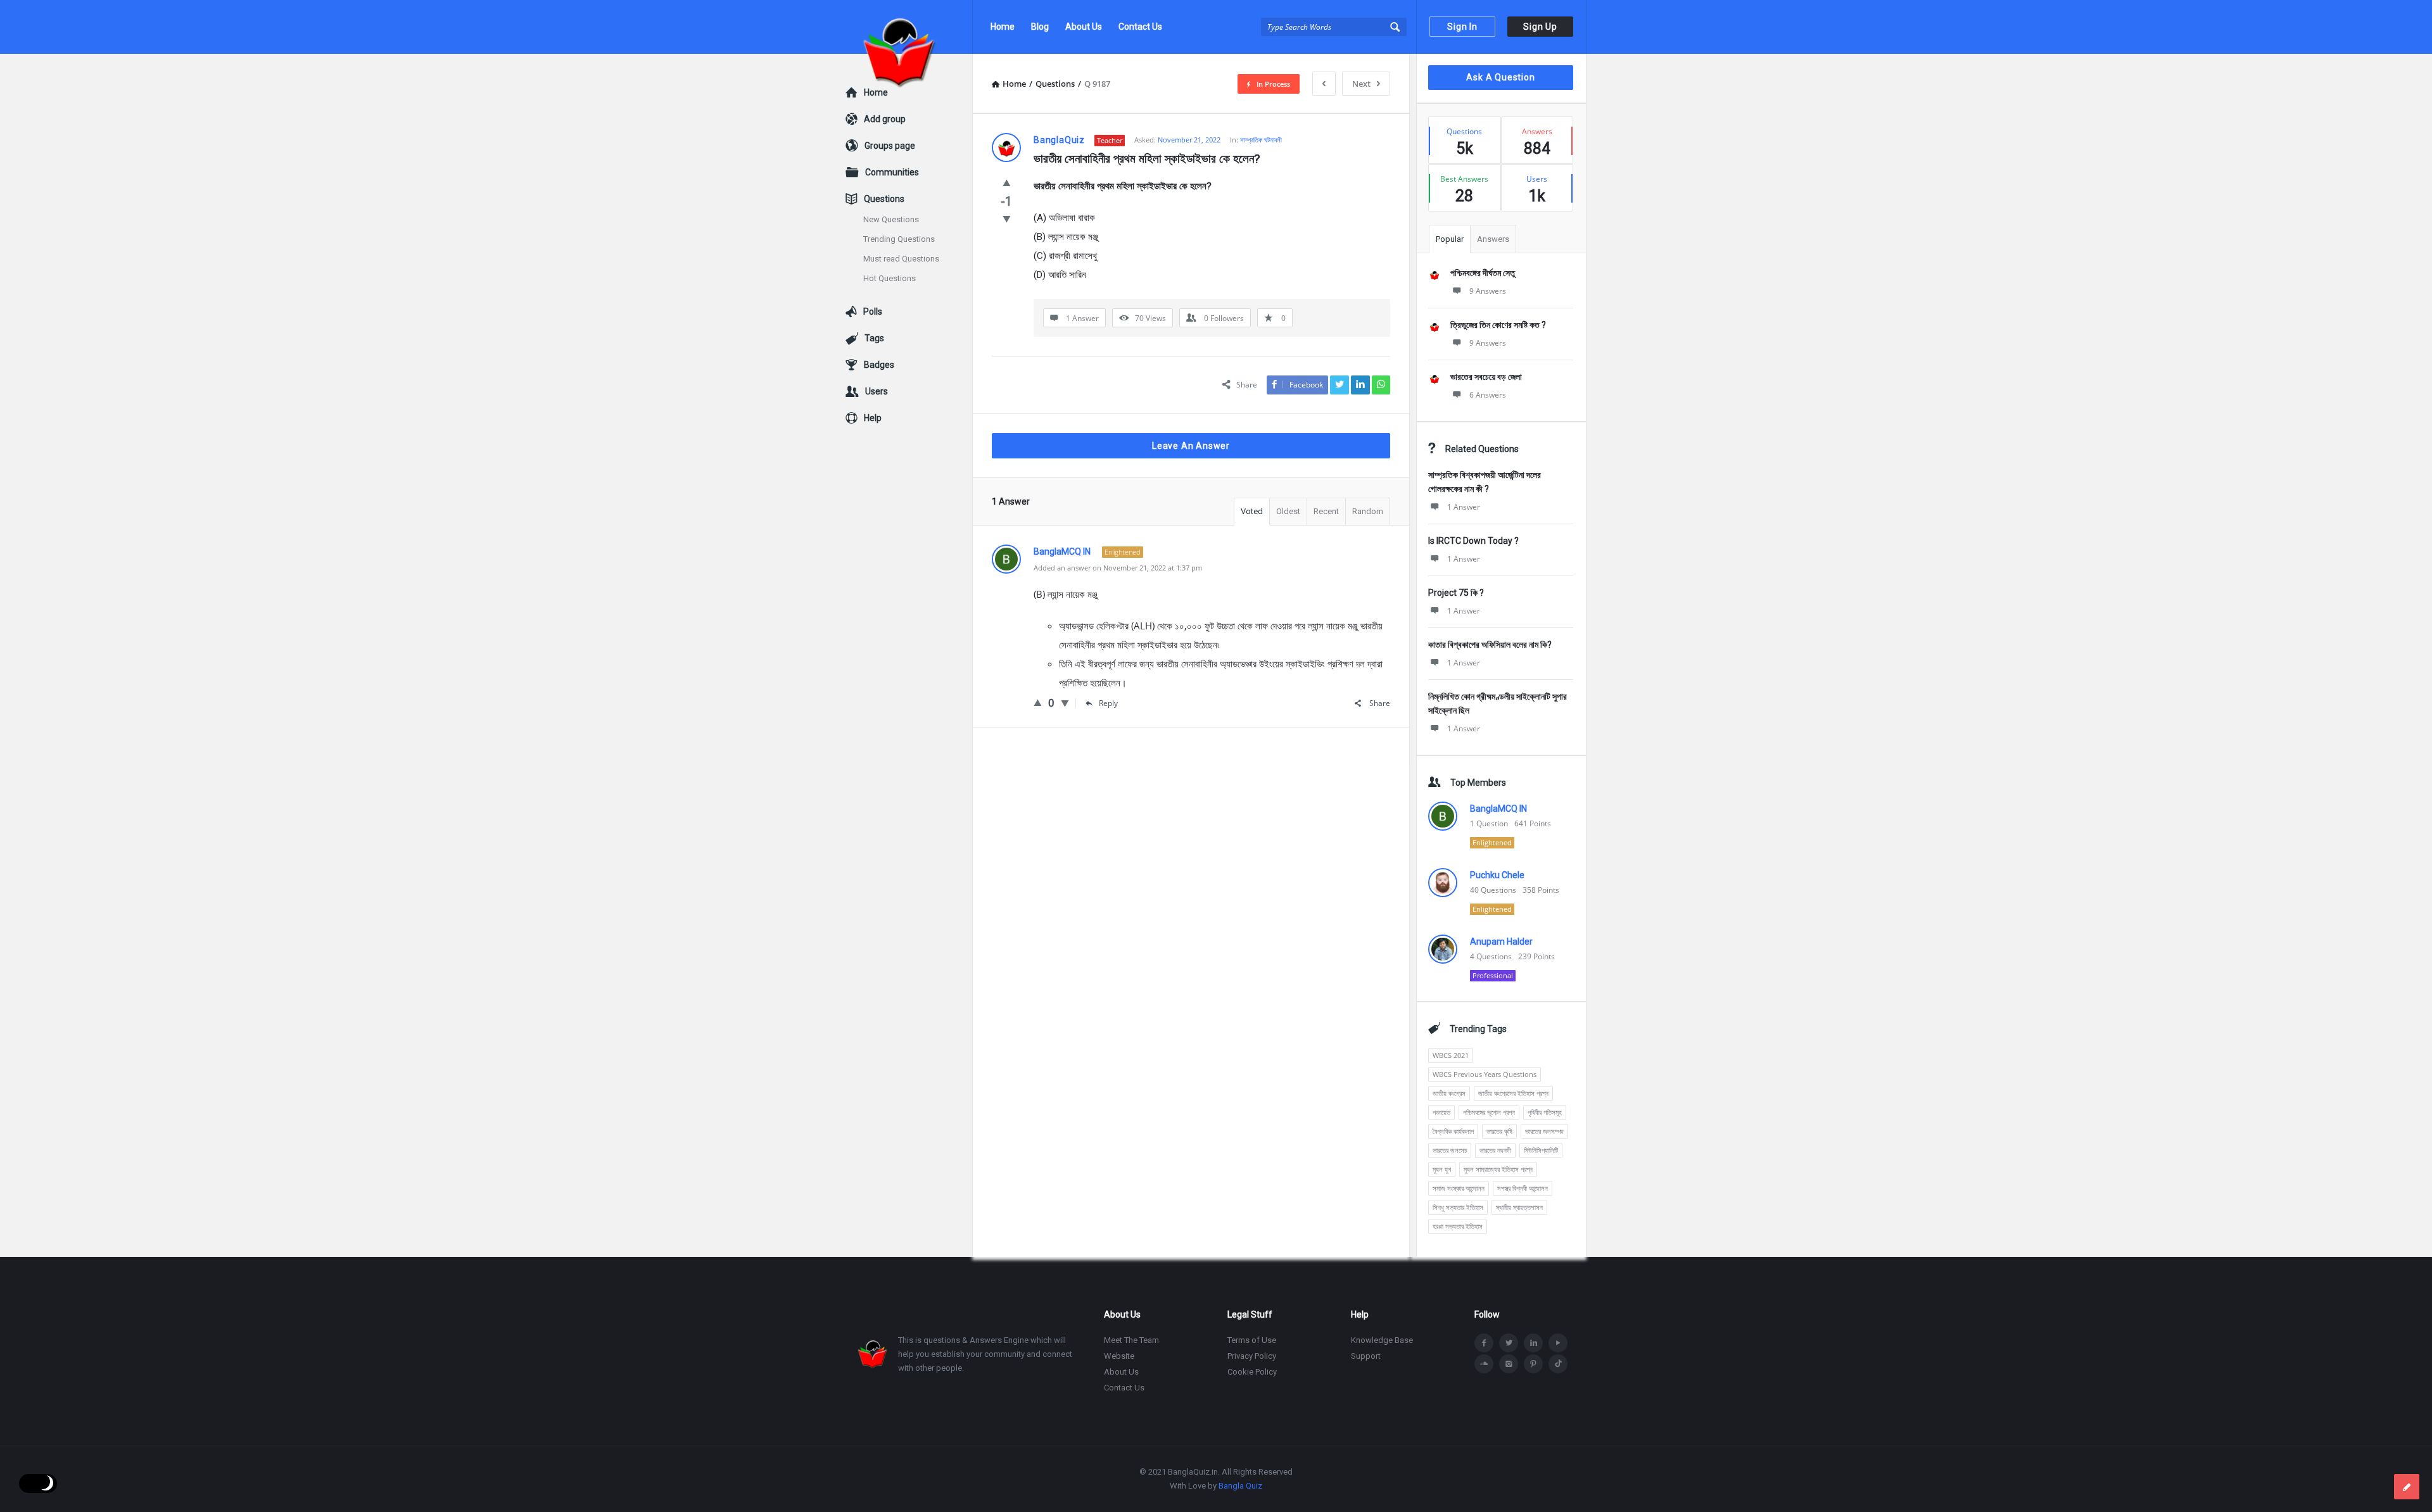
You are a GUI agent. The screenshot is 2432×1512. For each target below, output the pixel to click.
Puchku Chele (1497, 875)
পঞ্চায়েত (1441, 1112)
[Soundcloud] (1484, 1364)
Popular (1450, 239)
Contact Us (1140, 27)
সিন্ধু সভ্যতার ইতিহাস (1458, 1207)
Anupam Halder (1501, 942)
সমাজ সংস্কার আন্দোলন (1459, 1188)
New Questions (891, 219)
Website (1119, 1356)
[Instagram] (1509, 1364)
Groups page (890, 146)
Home (1003, 27)
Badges (879, 365)
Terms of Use (1252, 1340)
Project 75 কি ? (1456, 593)
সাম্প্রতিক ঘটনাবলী (1261, 140)
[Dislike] (1007, 218)
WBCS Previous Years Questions (1485, 1074)
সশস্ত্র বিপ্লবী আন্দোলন (1523, 1188)
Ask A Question (1500, 77)
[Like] (1007, 182)
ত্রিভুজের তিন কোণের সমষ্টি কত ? (1498, 325)
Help (873, 418)
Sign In (1462, 27)
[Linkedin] (1533, 1343)
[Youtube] (1558, 1343)
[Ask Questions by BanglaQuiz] (909, 27)
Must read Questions (901, 259)
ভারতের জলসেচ (1450, 1150)
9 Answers (1488, 291)
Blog (1040, 27)
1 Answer (1464, 507)
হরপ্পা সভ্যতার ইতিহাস (1458, 1226)
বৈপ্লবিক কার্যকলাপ (1453, 1131)
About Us (1084, 27)
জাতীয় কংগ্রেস (1449, 1093)
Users (877, 391)
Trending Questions (899, 239)
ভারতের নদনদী (1495, 1150)
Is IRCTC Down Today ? (1473, 541)
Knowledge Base (1382, 1340)
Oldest (1288, 511)
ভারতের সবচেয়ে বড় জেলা (1486, 377)
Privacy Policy (1252, 1356)
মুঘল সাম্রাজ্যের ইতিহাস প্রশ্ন (1498, 1169)
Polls (873, 312)
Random (1368, 511)
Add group (885, 119)
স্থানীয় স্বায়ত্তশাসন (1519, 1207)
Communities (892, 172)
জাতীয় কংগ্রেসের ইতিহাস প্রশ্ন (1513, 1093)
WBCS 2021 (1451, 1055)
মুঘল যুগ (1442, 1169)
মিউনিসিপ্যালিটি (1541, 1150)
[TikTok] (1558, 1364)
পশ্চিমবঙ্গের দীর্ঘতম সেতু (1483, 273)
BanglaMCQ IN (1498, 809)
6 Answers (1488, 395)
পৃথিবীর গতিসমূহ (1545, 1112)
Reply (1108, 703)
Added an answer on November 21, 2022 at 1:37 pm (1118, 568)
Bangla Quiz (1240, 1486)
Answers (1493, 239)
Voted (1252, 511)
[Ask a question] (2407, 1487)
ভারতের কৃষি (1499, 1131)
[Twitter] (1509, 1343)
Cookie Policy (1252, 1372)
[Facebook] (1484, 1343)
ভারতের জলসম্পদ (1544, 1131)
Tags (874, 338)
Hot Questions (890, 278)
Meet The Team (1131, 1340)
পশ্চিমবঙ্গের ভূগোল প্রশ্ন (1489, 1112)
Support (1366, 1356)
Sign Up (1540, 27)
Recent (1326, 511)
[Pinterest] (1533, 1364)
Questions (884, 199)
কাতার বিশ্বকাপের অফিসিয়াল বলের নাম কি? (1490, 645)
